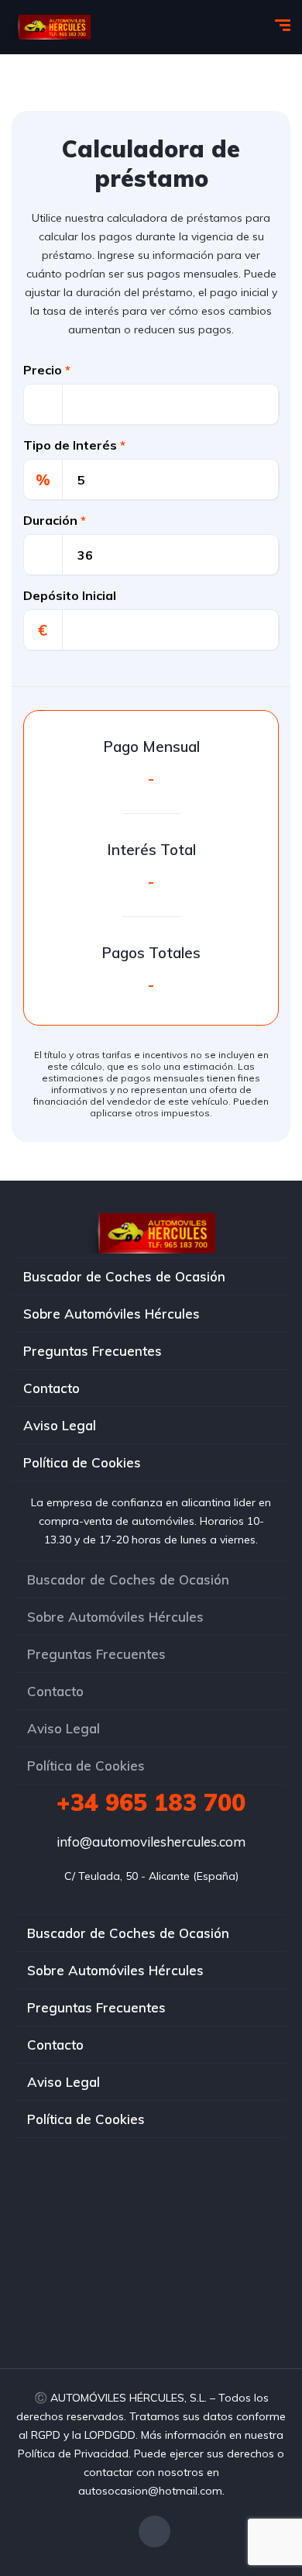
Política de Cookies (82, 1462)
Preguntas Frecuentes (93, 1351)
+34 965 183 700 (151, 1802)
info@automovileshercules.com (151, 1841)
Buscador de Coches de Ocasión (124, 1276)
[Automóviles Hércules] (51, 27)
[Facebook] (154, 2531)
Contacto (51, 1388)
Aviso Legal (60, 1425)
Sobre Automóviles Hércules (112, 1314)
